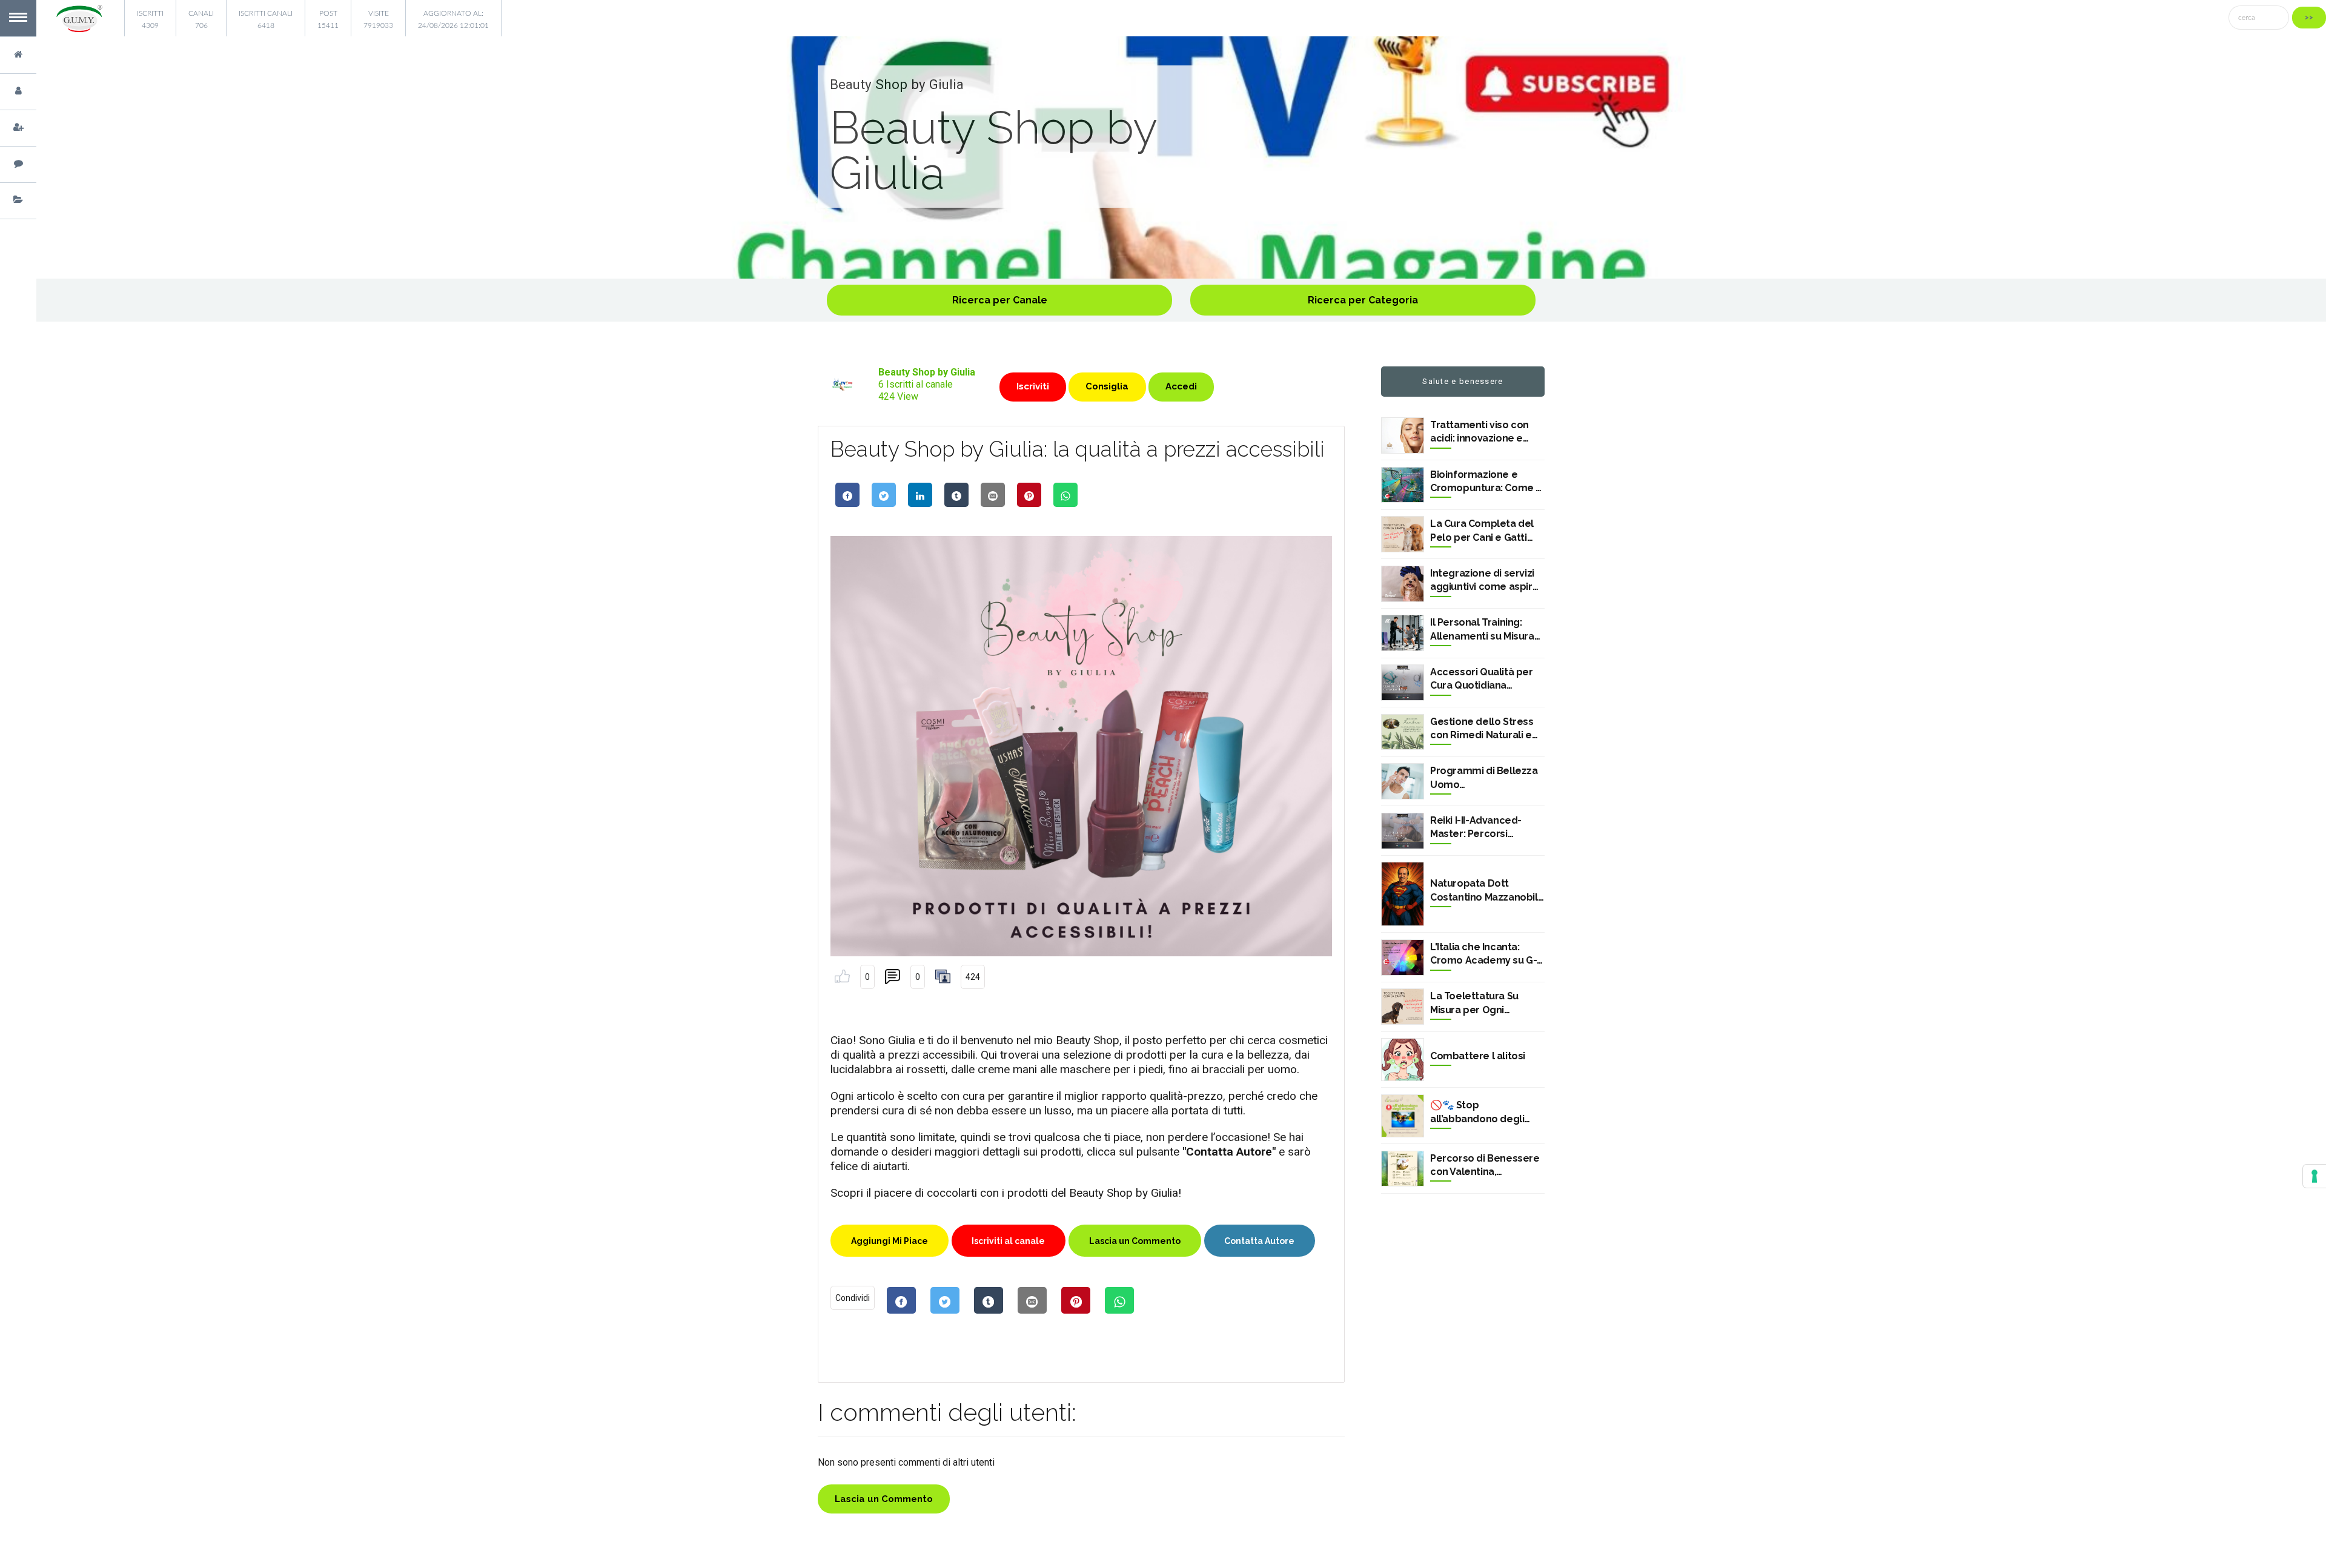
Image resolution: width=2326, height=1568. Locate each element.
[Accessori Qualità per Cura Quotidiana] (1403, 683)
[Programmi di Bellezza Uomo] (1403, 781)
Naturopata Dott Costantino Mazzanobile (1487, 890)
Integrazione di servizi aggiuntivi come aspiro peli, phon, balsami (1484, 581)
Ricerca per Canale (1000, 300)
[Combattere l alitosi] (1403, 1060)
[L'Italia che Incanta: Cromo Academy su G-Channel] (1403, 958)
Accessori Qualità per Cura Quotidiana (1482, 679)
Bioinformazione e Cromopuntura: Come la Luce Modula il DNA (1487, 482)
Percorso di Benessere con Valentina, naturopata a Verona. (1485, 1166)
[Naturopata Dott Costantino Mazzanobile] (1403, 894)
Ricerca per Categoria (1363, 300)
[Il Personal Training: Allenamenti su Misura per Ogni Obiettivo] (1403, 633)
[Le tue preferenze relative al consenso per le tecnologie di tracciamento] (2314, 1176)
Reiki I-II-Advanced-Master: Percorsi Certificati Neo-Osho (1479, 828)
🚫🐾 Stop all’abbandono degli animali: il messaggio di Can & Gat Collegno (1485, 1113)
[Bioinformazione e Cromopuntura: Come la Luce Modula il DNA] (1403, 485)
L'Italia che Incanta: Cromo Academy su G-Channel (1483, 954)
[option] (1181, 157)
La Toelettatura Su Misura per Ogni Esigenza (1474, 1004)
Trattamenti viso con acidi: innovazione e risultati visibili (1479, 432)
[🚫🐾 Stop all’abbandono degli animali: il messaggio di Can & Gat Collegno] (1403, 1116)
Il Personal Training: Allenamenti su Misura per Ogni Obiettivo (1482, 630)
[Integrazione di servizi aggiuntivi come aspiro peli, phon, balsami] (1403, 584)
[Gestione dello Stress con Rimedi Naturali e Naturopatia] (1403, 732)
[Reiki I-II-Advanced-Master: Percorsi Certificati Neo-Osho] (1403, 831)
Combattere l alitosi (1478, 1056)
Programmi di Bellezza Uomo (1484, 777)
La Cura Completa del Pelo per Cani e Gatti (1482, 530)
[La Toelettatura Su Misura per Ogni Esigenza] (1403, 1007)
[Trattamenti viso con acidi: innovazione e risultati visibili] (1403, 435)
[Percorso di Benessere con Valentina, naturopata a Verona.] (1403, 1169)
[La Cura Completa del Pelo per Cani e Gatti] (1403, 534)
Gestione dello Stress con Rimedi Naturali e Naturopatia (1482, 729)
